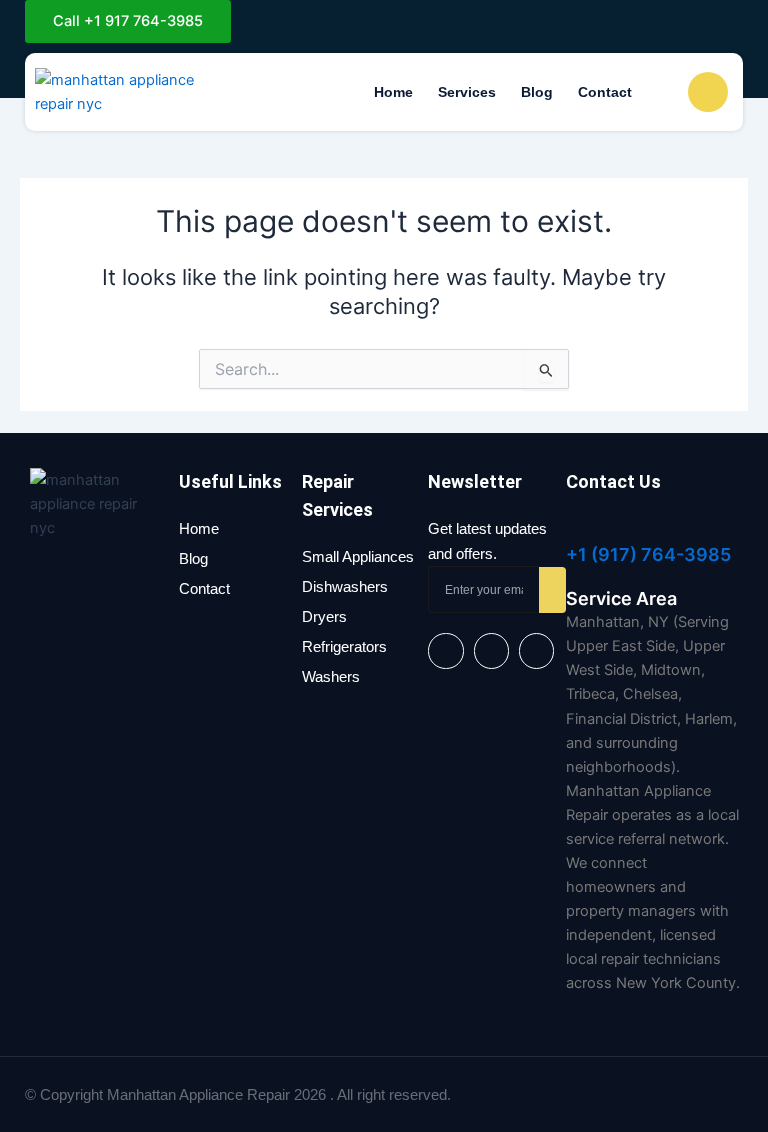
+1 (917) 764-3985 (648, 554)
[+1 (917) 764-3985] (576, 526)
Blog (537, 92)
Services (467, 92)
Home (393, 92)
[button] (663, 91)
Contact (605, 92)
